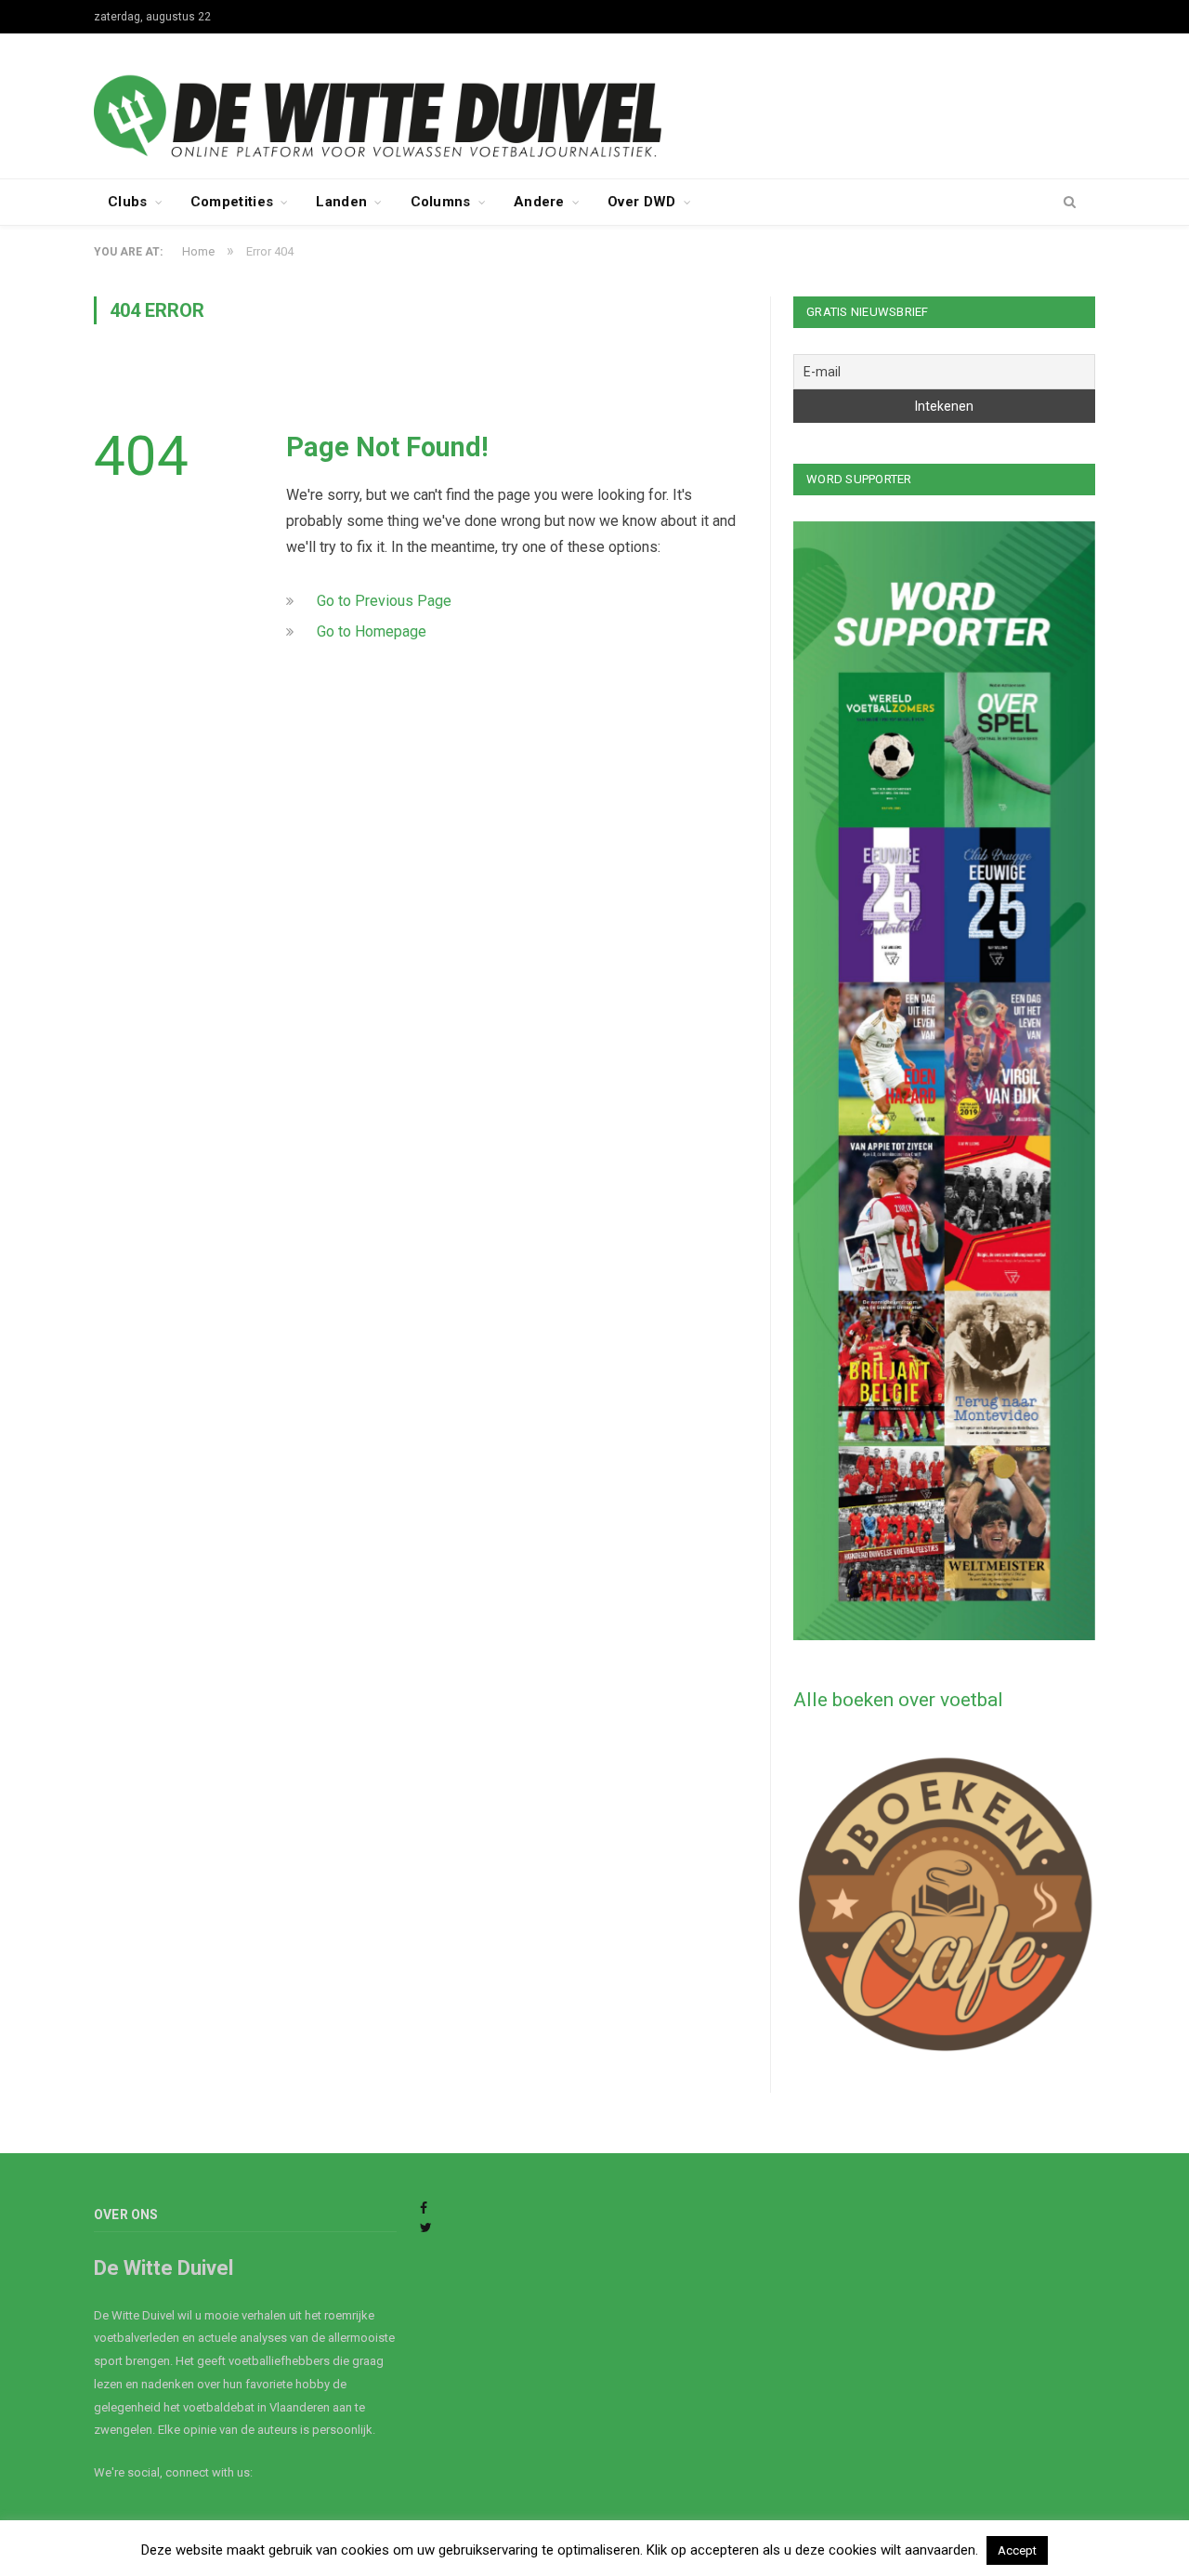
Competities (232, 202)
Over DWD (641, 202)
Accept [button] (1017, 2550)
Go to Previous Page (384, 601)
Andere (539, 202)
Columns (441, 202)
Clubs (128, 202)
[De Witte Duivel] (594, 104)
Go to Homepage (372, 631)
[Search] (1070, 203)
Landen (341, 202)
